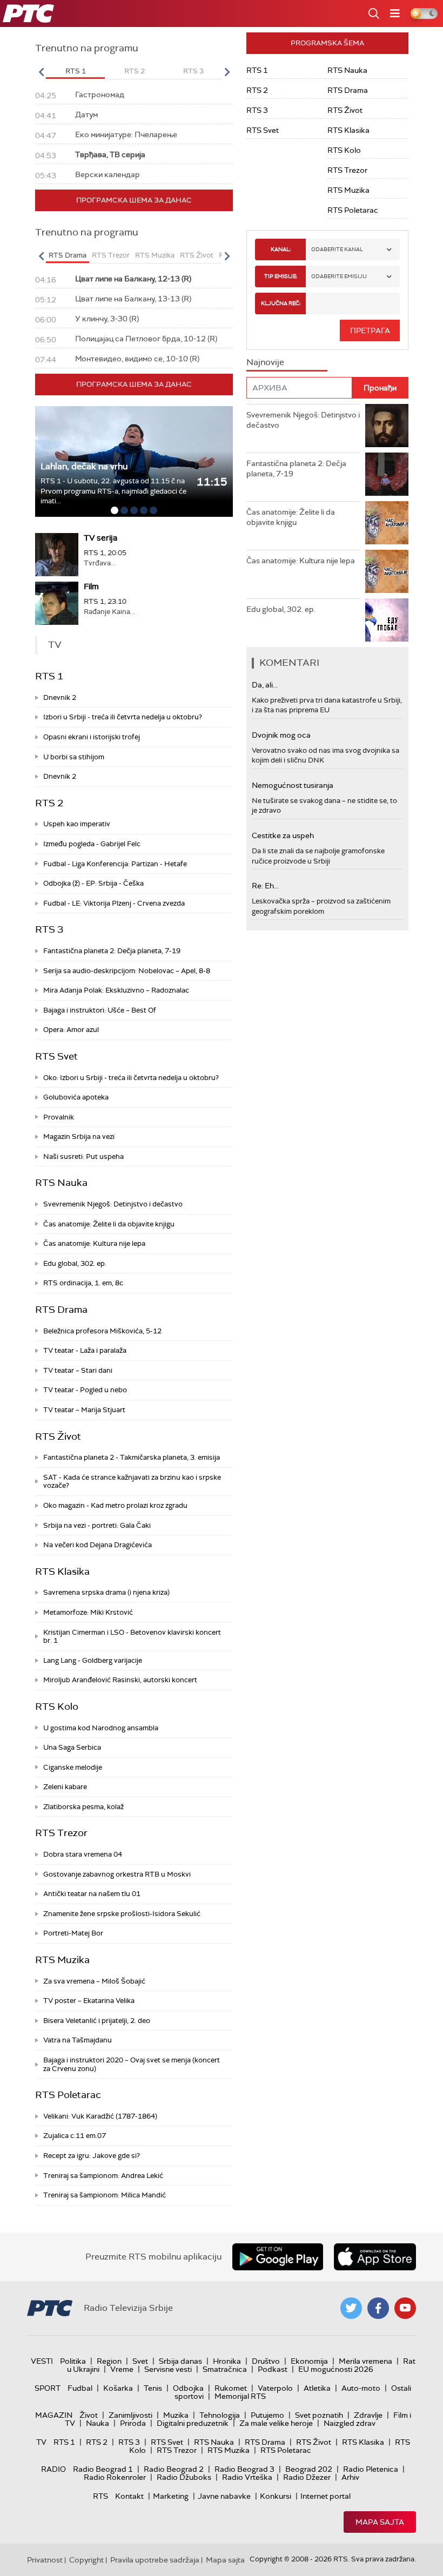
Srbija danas (180, 2361)
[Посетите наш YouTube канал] (405, 2308)
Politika (73, 2361)
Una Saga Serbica (72, 1747)
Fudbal (80, 2388)
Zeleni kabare (65, 1787)
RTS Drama (61, 1310)
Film (91, 586)
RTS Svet (56, 1056)
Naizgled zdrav (350, 2423)
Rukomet (231, 2388)
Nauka (98, 2423)
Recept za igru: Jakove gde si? (92, 2156)
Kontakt (129, 2496)
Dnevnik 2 (60, 697)
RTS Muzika (62, 1960)
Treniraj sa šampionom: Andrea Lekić (103, 2176)
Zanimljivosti (130, 2415)
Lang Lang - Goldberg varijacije (93, 1660)
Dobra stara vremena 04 (83, 1854)
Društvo (266, 2361)
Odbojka (188, 2388)
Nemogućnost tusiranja (293, 785)
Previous (41, 72)
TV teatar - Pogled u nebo (85, 1390)
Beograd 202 (309, 2469)
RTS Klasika (62, 1572)
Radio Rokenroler (115, 2477)
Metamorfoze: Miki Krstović (88, 1612)
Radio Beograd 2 (174, 2469)
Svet (140, 2361)
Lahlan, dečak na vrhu (84, 466)
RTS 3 (49, 929)
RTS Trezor (61, 1833)
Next (227, 72)
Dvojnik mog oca (281, 735)
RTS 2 (49, 803)
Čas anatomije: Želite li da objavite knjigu (109, 1224)
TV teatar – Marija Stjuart (84, 1410)
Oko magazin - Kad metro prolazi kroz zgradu (115, 1505)
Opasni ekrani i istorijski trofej (92, 737)
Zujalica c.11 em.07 (75, 2136)
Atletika (317, 2388)
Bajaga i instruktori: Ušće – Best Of (100, 1010)
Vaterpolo (275, 2388)
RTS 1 (49, 676)
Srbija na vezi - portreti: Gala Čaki (97, 1525)
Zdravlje (368, 2415)
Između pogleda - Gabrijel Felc (92, 844)
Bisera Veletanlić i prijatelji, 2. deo (97, 2021)
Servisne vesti (168, 2369)
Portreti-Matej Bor (73, 1933)
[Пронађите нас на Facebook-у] (378, 2308)
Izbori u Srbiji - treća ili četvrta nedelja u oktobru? (123, 717)
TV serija (100, 538)
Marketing (171, 2496)
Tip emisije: (281, 276)
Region (109, 2361)
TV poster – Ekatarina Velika (89, 2001)
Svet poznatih (319, 2415)
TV (41, 2442)
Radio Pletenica (371, 2469)
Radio (53, 2469)
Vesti (42, 2361)
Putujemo (267, 2415)
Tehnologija (220, 2415)
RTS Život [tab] (197, 255)
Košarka (118, 2388)
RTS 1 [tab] (76, 71)
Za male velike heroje (276, 2423)
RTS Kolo (57, 1707)
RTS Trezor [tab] (111, 255)
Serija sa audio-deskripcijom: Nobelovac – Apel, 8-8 (127, 971)
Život (89, 2415)
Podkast (273, 2369)
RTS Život (58, 1437)
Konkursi (276, 2496)
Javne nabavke (224, 2496)
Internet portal (325, 2496)
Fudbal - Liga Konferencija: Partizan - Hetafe (115, 864)
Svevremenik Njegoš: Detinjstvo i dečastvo (113, 1204)
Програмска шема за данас (134, 200)
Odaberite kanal (337, 249)
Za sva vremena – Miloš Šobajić (94, 1981)
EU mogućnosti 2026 (336, 2369)
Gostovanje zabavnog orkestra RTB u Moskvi (117, 1874)
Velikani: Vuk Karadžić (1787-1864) (100, 2116)
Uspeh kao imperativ (77, 824)
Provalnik (59, 1117)
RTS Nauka (61, 1183)
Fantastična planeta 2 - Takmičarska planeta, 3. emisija (132, 1457)
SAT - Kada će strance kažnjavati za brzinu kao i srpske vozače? (132, 1482)
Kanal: (281, 249)
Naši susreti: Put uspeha (83, 1156)
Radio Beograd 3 (244, 2469)
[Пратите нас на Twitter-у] (351, 2308)
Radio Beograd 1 (103, 2469)
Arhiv (350, 2477)
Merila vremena (365, 2361)
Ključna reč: (281, 303)
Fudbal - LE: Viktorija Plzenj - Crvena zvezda (114, 903)
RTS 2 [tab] (135, 71)
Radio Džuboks (184, 2477)
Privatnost (45, 2560)
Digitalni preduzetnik (193, 2423)
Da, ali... (265, 685)
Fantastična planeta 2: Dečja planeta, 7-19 (112, 951)
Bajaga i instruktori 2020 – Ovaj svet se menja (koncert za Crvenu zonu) (132, 2064)
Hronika (227, 2361)
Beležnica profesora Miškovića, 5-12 (102, 1331)
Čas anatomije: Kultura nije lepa (94, 1243)
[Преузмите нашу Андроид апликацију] (278, 2257)
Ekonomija (309, 2361)
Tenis (153, 2388)
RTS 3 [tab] (193, 71)
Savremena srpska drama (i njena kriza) (106, 1592)
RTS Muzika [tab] (155, 255)
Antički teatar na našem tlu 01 (92, 1894)
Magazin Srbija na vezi (79, 1137)
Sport (48, 2388)
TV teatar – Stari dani (78, 1370)
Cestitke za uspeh (283, 835)
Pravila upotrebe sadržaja (155, 2560)
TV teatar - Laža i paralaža (85, 1350)
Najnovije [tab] (265, 362)
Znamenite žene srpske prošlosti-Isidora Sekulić (122, 1914)
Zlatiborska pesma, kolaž (83, 1807)
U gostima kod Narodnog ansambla (101, 1728)
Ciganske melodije (73, 1767)
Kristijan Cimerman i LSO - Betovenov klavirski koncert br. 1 (132, 1637)
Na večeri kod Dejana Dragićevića (98, 1545)
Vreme (122, 2369)
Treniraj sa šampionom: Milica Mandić (105, 2195)
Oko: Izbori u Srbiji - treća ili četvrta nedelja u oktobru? (131, 1078)
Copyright (86, 2560)
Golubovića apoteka (76, 1097)
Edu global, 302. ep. (75, 1263)
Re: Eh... (265, 886)
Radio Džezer (307, 2477)
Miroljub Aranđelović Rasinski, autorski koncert (120, 1680)
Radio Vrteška (247, 2477)
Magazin (54, 2415)
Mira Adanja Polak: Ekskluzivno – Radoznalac (116, 990)
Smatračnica (225, 2369)
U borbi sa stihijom (74, 757)
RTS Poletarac (68, 2095)
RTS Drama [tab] (68, 255)
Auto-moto (361, 2388)
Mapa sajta (380, 2522)
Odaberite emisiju (339, 276)
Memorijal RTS (240, 2396)
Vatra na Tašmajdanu (78, 2040)
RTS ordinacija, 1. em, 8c (83, 1283)
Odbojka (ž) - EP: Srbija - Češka (93, 883)
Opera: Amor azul (71, 1030)
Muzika (176, 2415)
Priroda (133, 2423)
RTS (100, 2496)
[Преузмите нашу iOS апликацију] (375, 2257)
